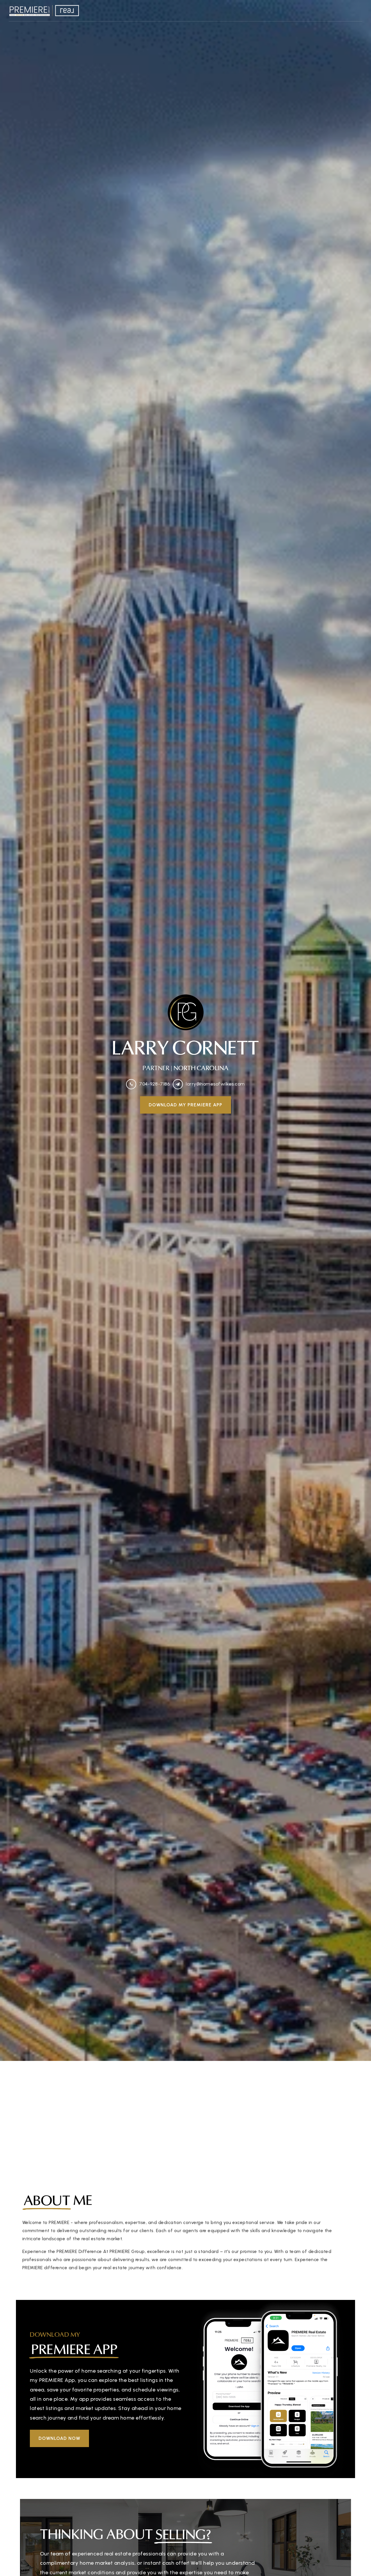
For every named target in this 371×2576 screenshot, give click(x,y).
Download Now (59, 2438)
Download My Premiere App (185, 1105)
